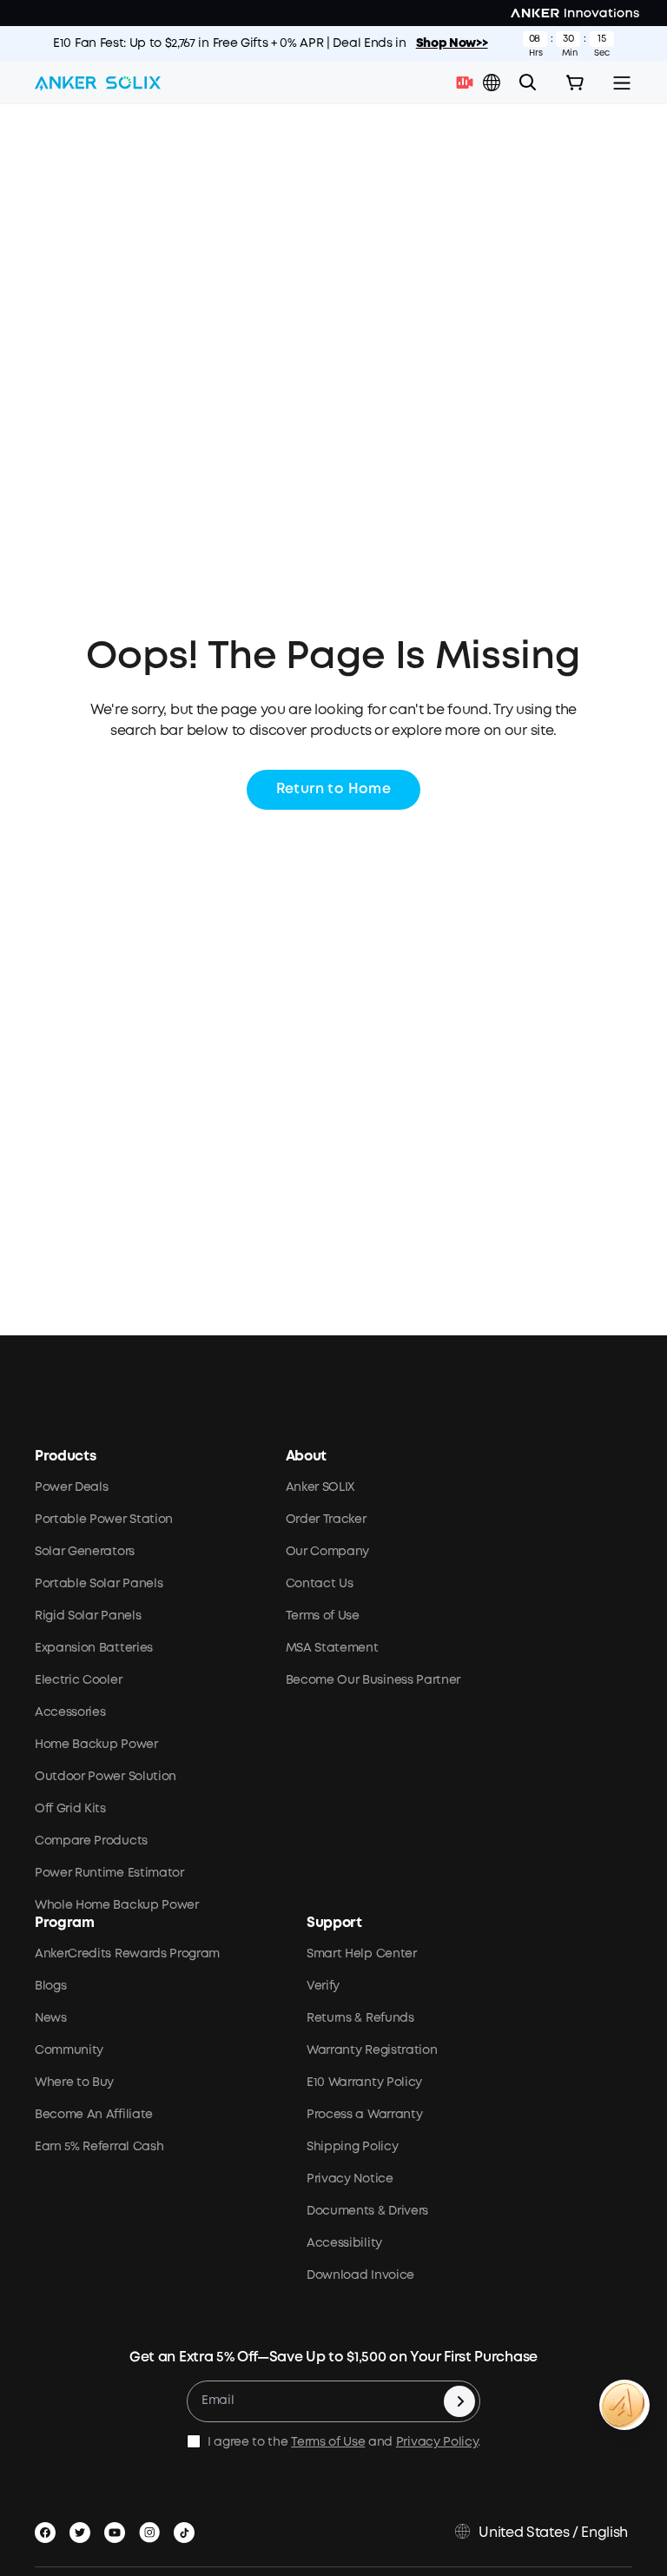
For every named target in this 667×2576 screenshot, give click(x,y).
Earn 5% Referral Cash (99, 2147)
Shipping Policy (352, 2147)
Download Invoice (360, 2275)
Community (69, 2050)
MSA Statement (332, 1648)
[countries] (493, 83)
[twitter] (83, 2529)
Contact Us (320, 1584)
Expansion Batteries (94, 1648)
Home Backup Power (96, 1745)
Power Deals (71, 1487)
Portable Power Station (104, 1520)
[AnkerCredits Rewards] (624, 2405)
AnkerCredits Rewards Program (127, 1954)
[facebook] (49, 2529)
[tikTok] (188, 2529)
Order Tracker (326, 1520)
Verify (323, 1986)
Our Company (327, 1552)
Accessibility (344, 2243)
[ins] (153, 2529)
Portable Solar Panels (99, 1584)
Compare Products (91, 1841)
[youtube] (118, 2529)
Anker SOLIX (320, 1487)
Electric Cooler (78, 1680)
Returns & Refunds (360, 2018)
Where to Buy (74, 2083)
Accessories (70, 1712)
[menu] (622, 83)
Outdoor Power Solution (106, 1777)
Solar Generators (85, 1552)
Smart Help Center (362, 1954)
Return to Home (334, 789)
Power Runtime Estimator (109, 1873)
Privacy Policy (437, 2442)
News (51, 2018)
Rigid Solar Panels (88, 1616)
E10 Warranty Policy (364, 2083)
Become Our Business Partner (373, 1680)
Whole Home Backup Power (117, 1905)
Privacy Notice (350, 2179)
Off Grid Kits (70, 1809)
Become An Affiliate (94, 2115)
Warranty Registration (372, 2050)
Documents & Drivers (367, 2211)
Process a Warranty (364, 2115)
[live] (469, 83)
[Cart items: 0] (575, 83)
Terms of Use (323, 1616)
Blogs (50, 1986)
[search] (528, 83)
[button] (492, 83)
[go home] (98, 83)
